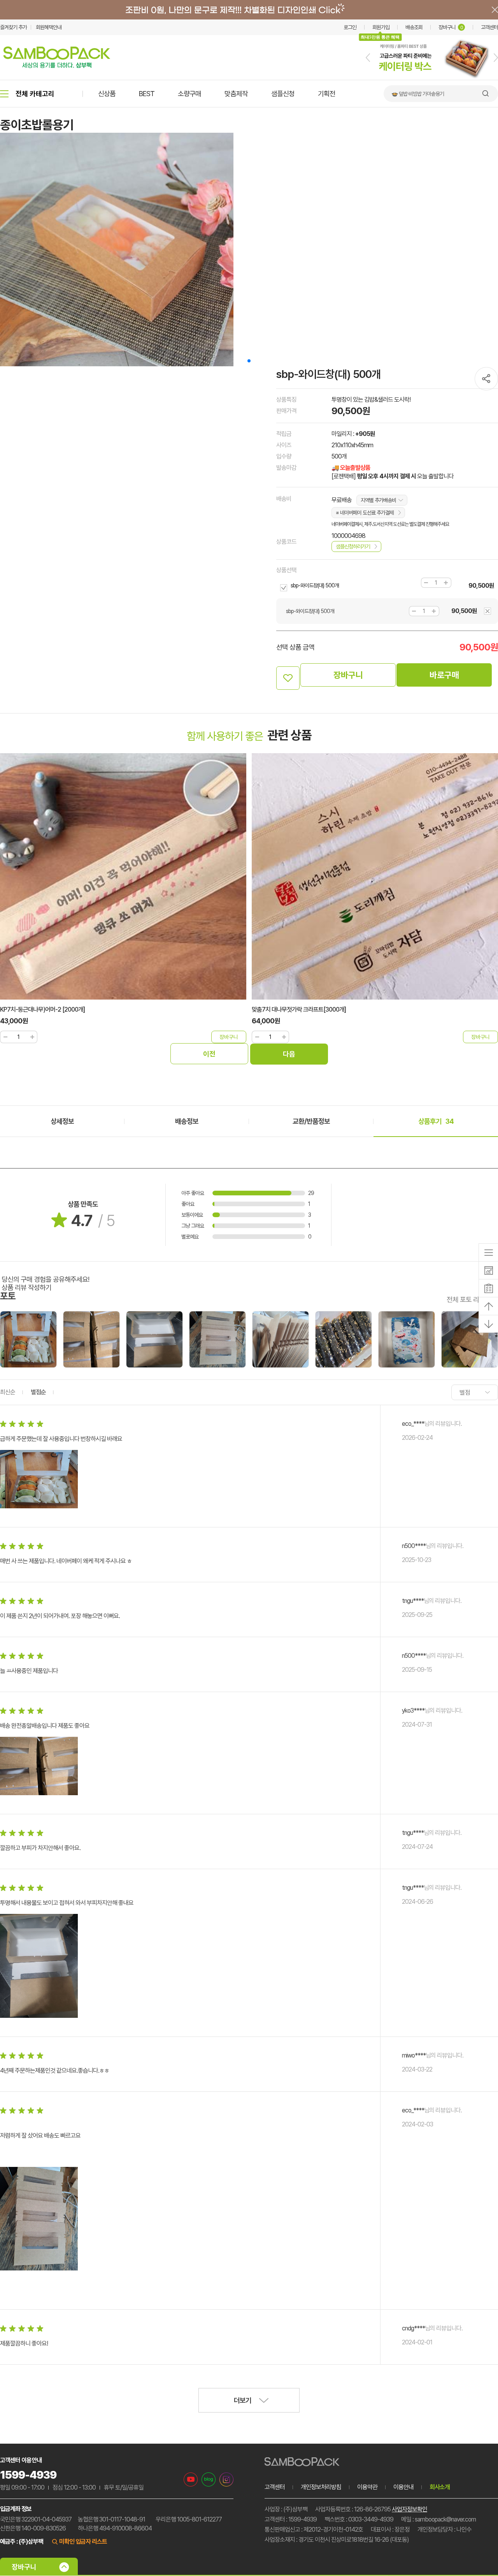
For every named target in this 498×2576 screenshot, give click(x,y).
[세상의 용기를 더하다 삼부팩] (57, 66)
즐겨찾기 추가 (13, 27)
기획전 (327, 94)
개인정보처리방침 (321, 2487)
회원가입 (381, 27)
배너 (249, 10)
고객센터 (489, 27)
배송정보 (187, 1121)
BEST (147, 94)
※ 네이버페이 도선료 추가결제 (365, 513)
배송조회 (414, 27)
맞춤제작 (236, 94)
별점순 (38, 1392)
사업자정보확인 (409, 2509)
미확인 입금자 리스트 (83, 2542)
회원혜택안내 (49, 27)
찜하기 (288, 678)
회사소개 (440, 2487)
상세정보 (62, 1121)
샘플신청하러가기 (353, 546)
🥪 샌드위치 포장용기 (413, 94)
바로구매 (444, 675)
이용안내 (403, 2487)
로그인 (350, 27)
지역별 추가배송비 (378, 500)
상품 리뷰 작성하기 (26, 1287)
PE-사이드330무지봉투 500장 (288, 1009)
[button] (368, 58)
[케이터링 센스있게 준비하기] (432, 78)
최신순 (8, 1392)
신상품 (107, 94)
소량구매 (189, 94)
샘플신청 (283, 94)
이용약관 (367, 2487)
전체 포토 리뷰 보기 (472, 1299)
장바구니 (451, 27)
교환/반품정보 (311, 1121)
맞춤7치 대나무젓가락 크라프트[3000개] (47, 1009)
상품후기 (436, 1121)
